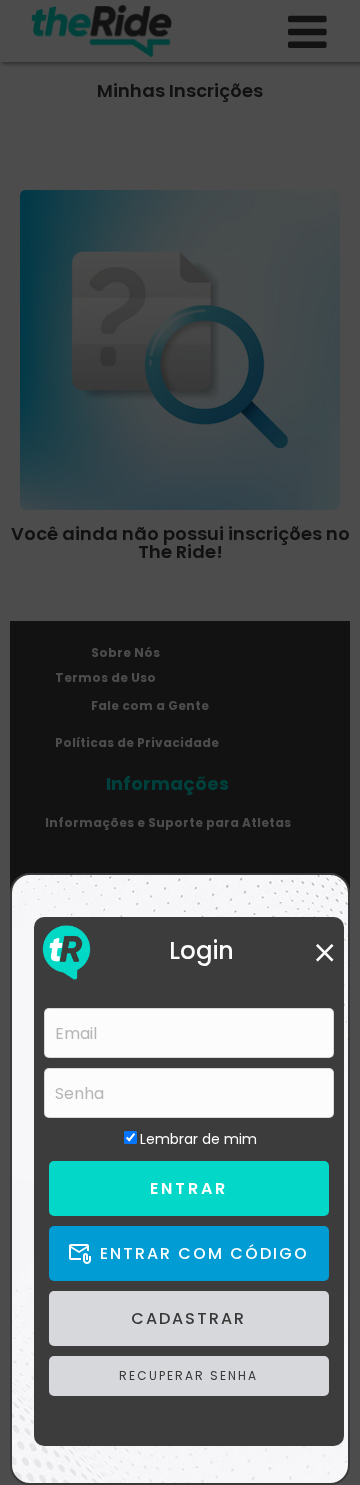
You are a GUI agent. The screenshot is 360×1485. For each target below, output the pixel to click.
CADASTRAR (188, 1318)
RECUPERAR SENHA (188, 1375)
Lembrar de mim (198, 1139)
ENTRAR (189, 1188)
